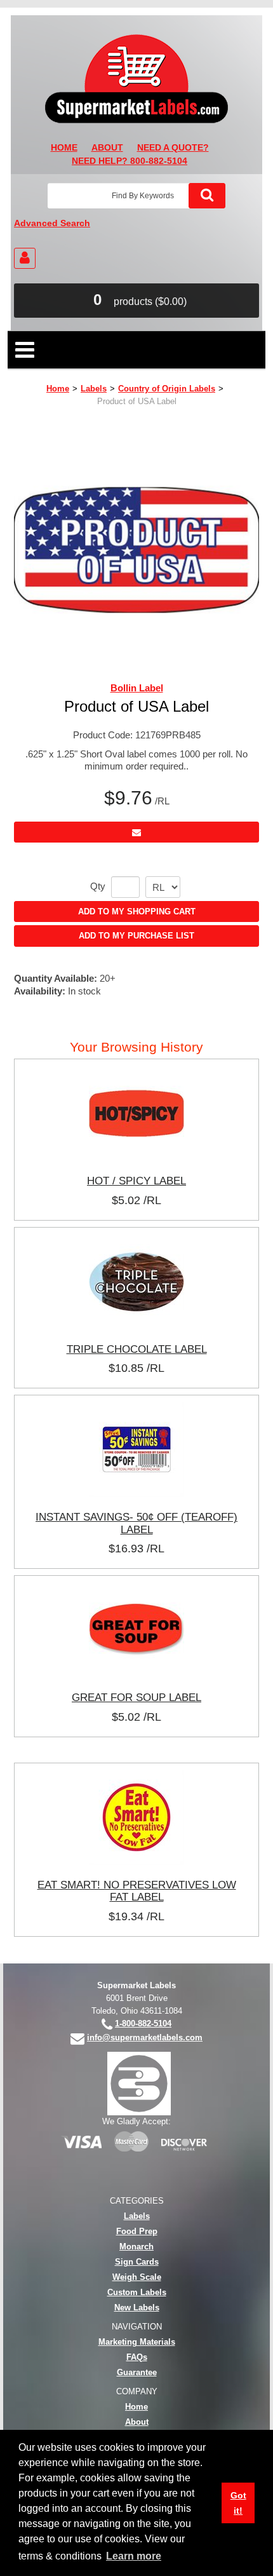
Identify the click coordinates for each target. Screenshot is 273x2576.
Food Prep (137, 2231)
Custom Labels (137, 2292)
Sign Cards (137, 2262)
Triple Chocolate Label (137, 1349)
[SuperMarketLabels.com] (136, 79)
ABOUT (107, 148)
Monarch (136, 2247)
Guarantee (137, 2372)
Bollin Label (137, 688)
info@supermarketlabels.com (145, 2037)
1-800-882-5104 (143, 2024)
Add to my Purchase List (136, 936)
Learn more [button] (134, 2556)
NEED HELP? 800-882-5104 (130, 161)
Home (58, 389)
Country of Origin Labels (167, 389)
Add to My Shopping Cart (137, 912)
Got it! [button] (238, 2503)
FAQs (137, 2357)
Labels (94, 389)
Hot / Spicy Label (136, 1181)
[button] (136, 301)
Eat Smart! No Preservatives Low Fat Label (137, 1891)
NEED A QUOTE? (173, 148)
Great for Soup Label (136, 1697)
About (137, 2422)
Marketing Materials (137, 2342)
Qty (98, 886)
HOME (64, 148)
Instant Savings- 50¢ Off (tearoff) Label (136, 1523)
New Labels (137, 2308)
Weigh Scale (137, 2277)
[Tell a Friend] (136, 832)
